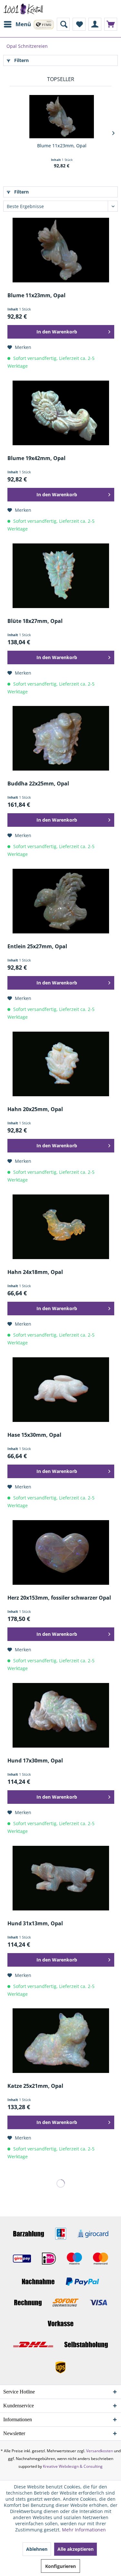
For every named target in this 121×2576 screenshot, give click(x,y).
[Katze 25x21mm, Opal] (61, 2041)
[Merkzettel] (79, 24)
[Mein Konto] (95, 24)
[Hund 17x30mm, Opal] (61, 1715)
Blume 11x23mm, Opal (62, 146)
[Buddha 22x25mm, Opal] (61, 738)
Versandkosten (100, 2451)
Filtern (21, 60)
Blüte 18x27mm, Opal (35, 621)
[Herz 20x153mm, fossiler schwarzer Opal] (61, 1552)
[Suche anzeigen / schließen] (63, 24)
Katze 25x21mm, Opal (35, 2086)
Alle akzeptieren (76, 2549)
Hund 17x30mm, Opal (35, 1761)
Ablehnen (37, 2549)
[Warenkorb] (111, 24)
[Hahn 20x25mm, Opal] (61, 1064)
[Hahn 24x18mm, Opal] (61, 1227)
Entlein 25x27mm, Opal (37, 946)
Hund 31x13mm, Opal (35, 1924)
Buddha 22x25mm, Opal (38, 784)
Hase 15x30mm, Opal (34, 1435)
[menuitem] (17, 24)
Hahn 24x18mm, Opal (35, 1272)
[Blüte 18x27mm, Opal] (61, 576)
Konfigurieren (60, 2566)
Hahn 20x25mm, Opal (35, 1109)
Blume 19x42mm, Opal (36, 458)
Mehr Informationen (84, 2530)
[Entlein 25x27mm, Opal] (61, 901)
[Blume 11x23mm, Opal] (62, 117)
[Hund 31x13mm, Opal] (61, 1878)
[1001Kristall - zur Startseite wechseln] (23, 9)
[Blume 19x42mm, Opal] (61, 413)
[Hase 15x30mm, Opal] (61, 1390)
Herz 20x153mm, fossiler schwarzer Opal (59, 1598)
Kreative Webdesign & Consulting (73, 2466)
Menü (23, 24)
